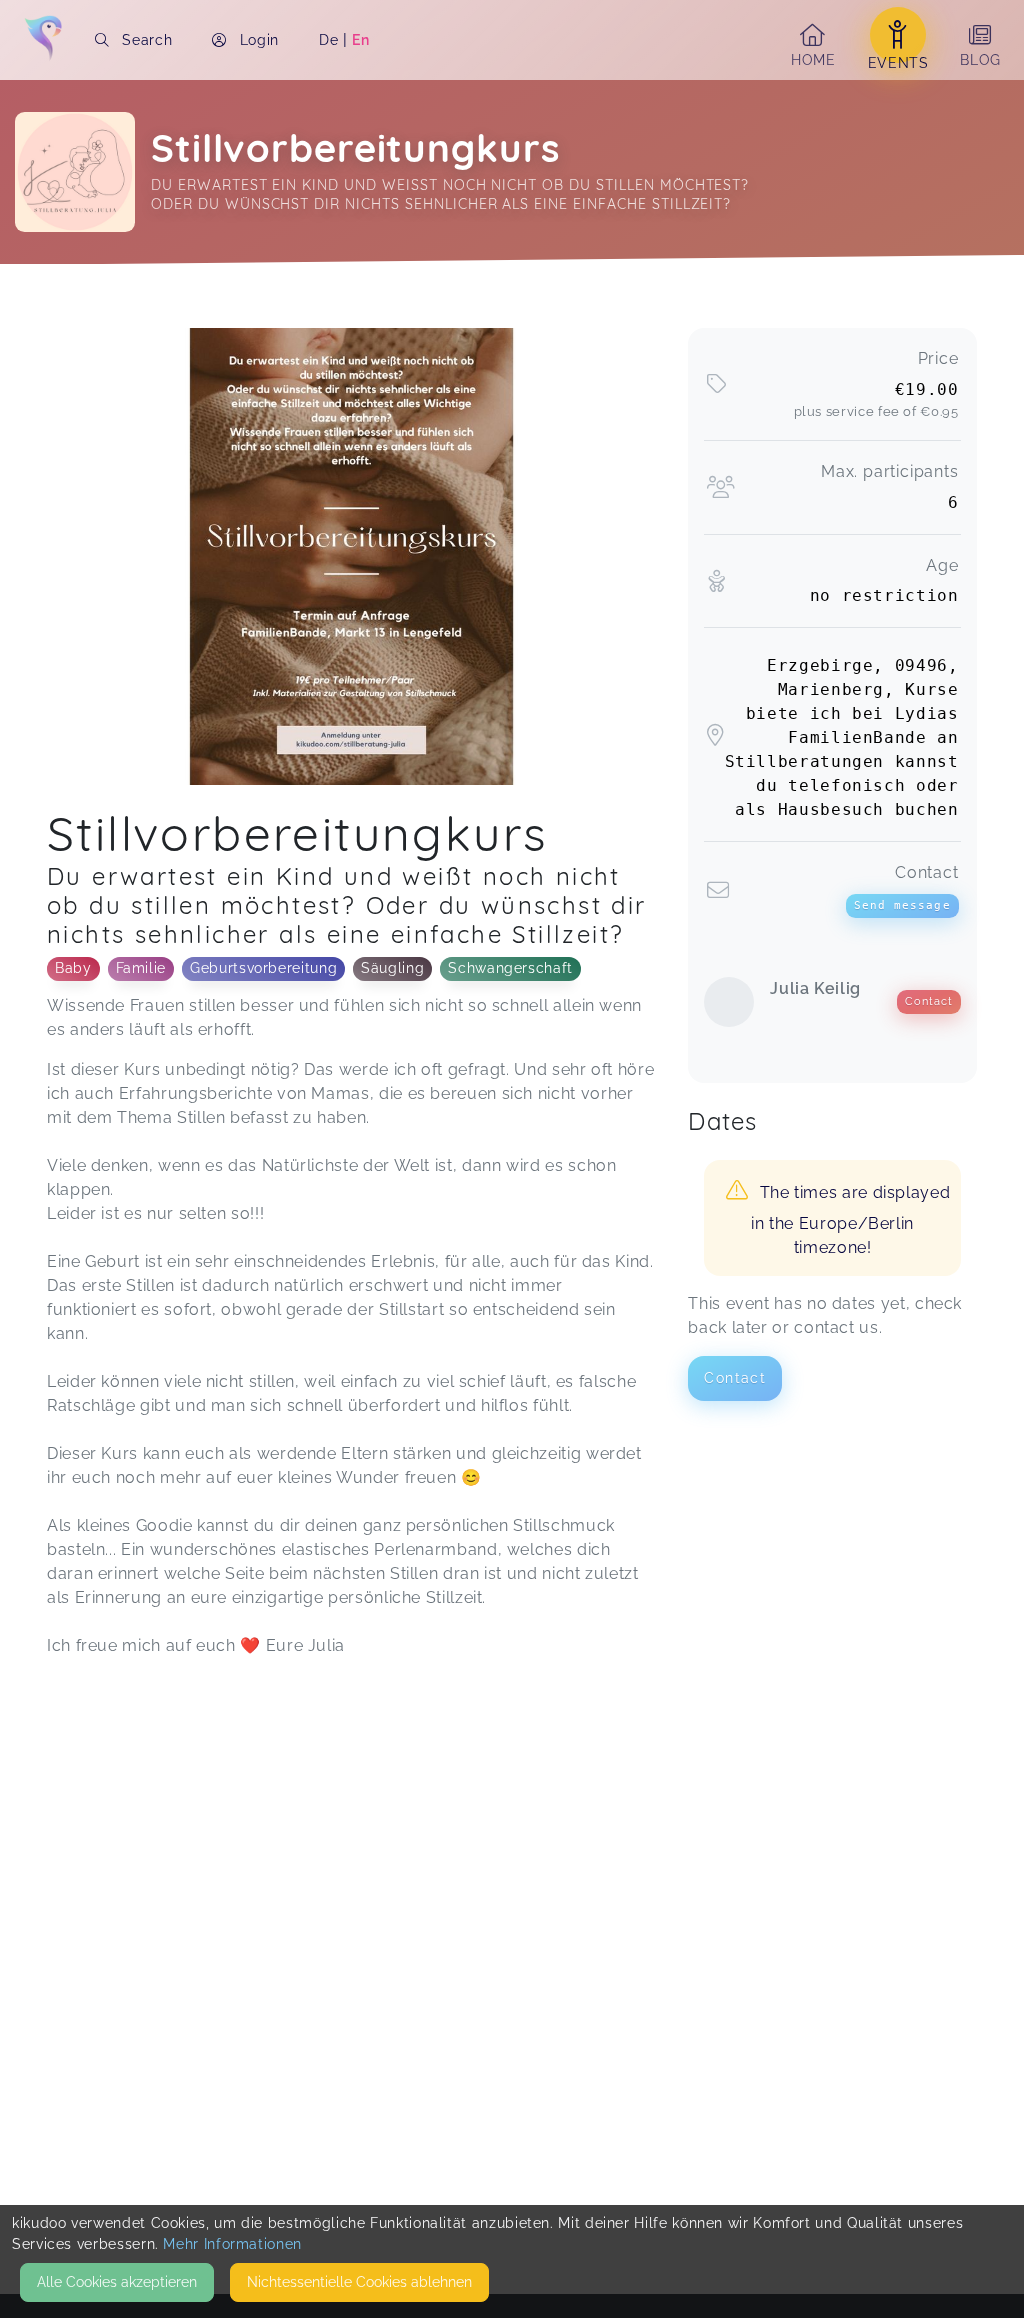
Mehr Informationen (232, 2244)
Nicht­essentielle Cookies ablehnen (359, 2282)
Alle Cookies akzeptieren (117, 2282)
